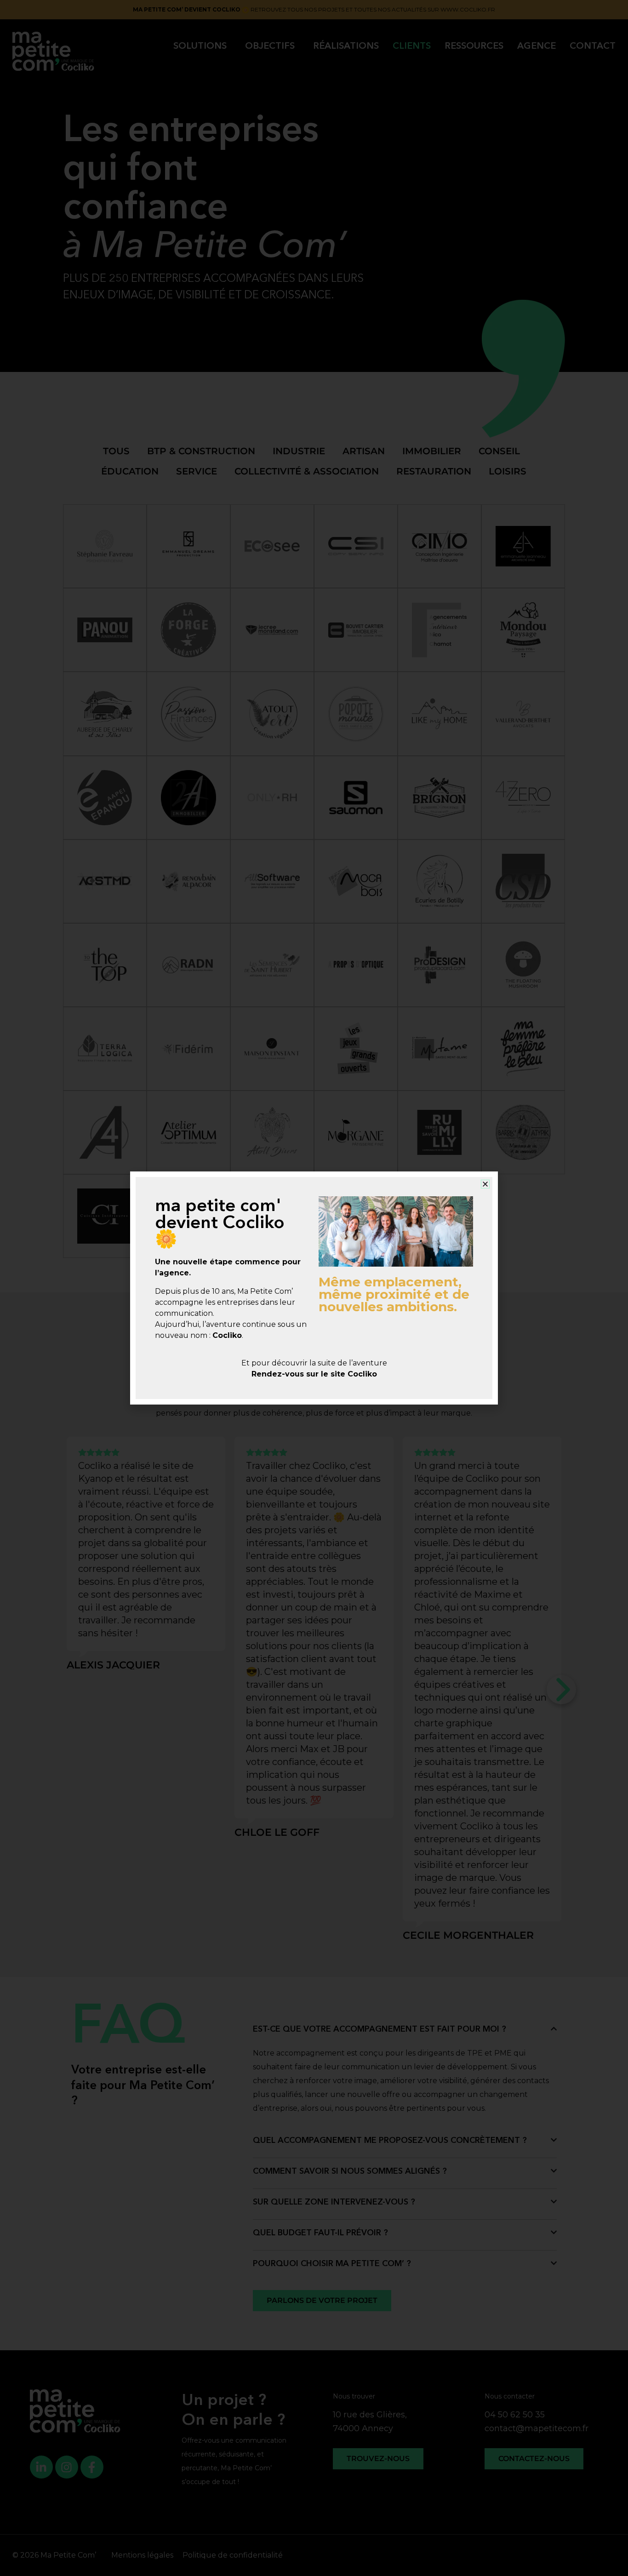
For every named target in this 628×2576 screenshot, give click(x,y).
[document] (314, 1288)
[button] (485, 1184)
